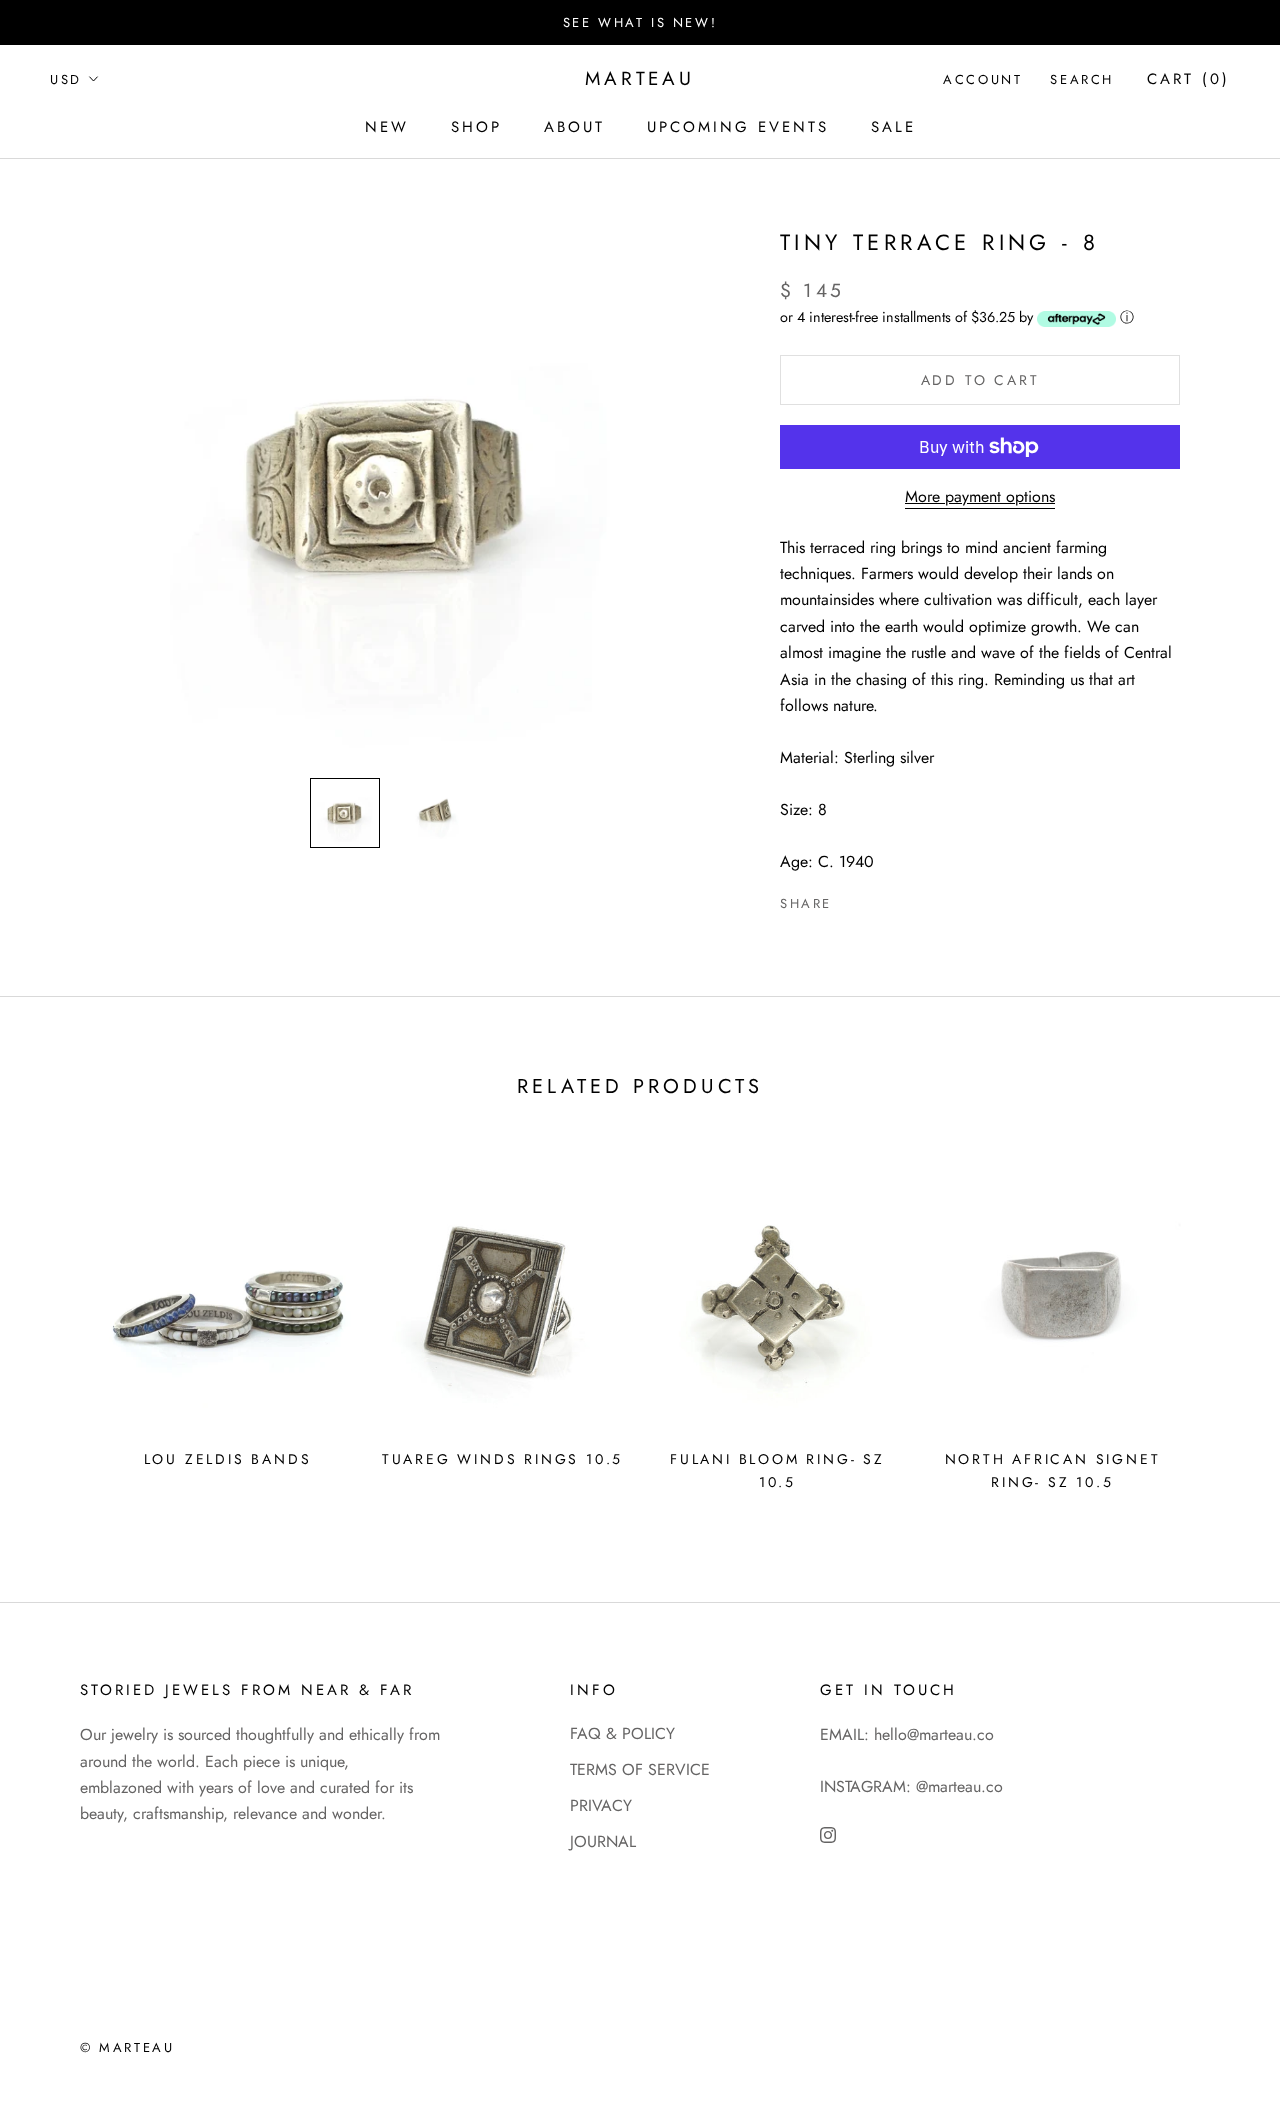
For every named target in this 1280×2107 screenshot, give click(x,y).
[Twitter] (877, 899)
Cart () (1188, 79)
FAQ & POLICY (622, 1733)
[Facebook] (851, 899)
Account (982, 79)
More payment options (980, 496)
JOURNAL (603, 1841)
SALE (893, 127)
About (574, 127)
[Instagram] (828, 1834)
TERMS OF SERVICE (640, 1769)
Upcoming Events (738, 127)
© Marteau (127, 2047)
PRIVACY (601, 1805)
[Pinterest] (903, 899)
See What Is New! (640, 22)
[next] (1217, 1324)
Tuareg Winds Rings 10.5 (502, 1459)
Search (1082, 79)
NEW (387, 127)
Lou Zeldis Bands (228, 1459)
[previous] (62, 1324)
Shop (476, 127)
